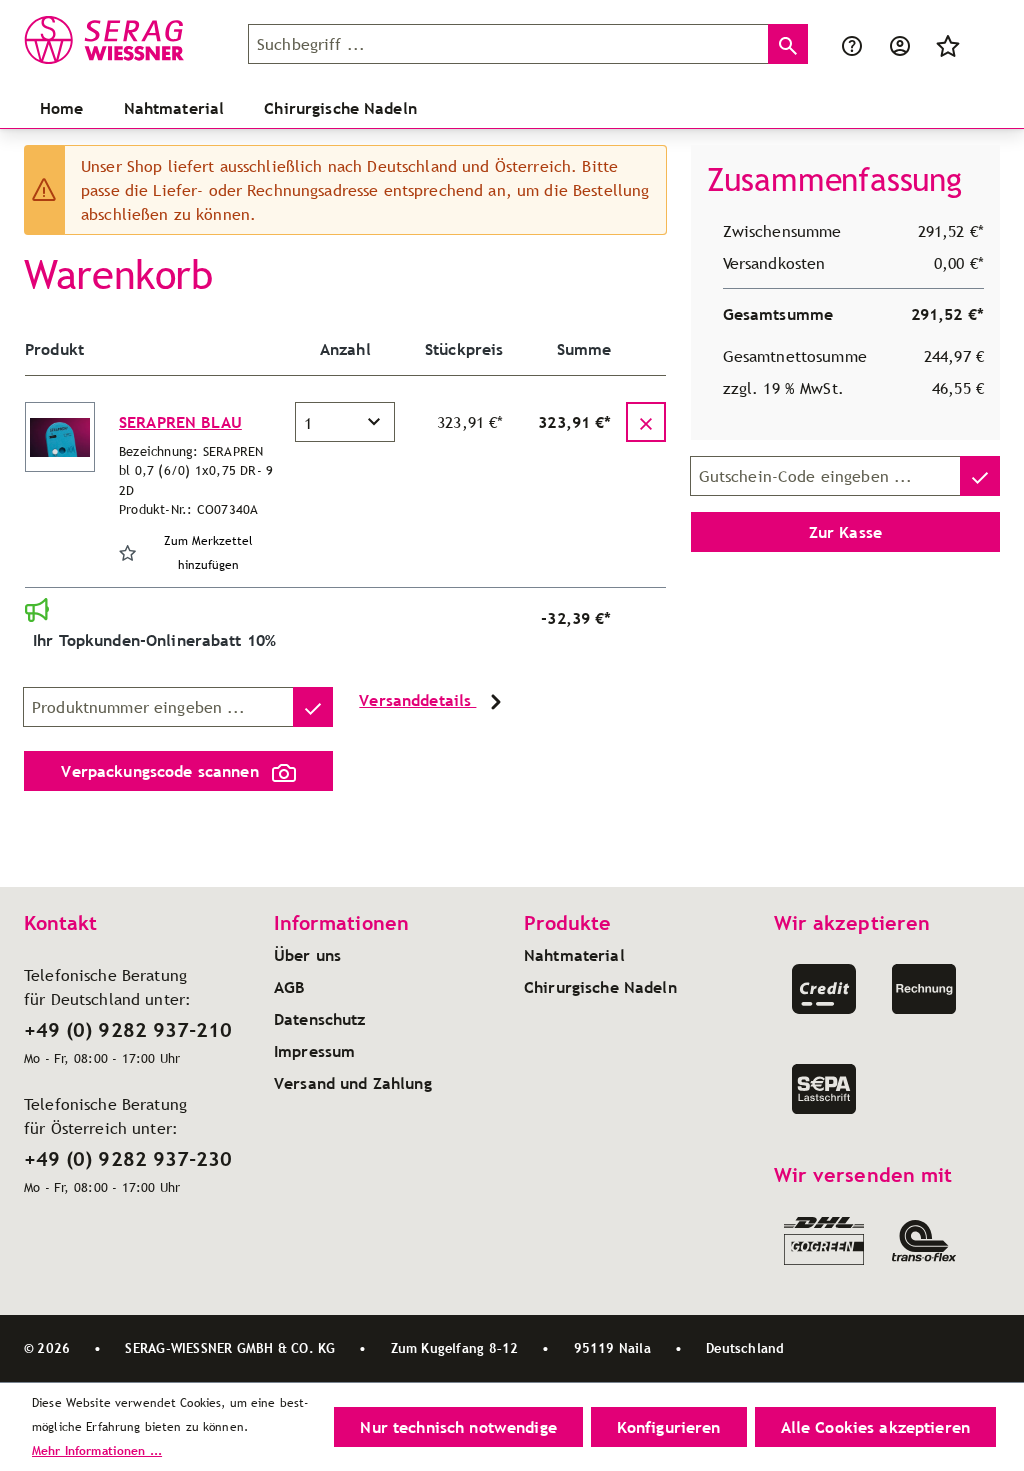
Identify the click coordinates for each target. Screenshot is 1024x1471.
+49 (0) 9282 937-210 (128, 1030)
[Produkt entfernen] (646, 422)
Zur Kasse (845, 532)
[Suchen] (788, 44)
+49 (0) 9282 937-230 (128, 1159)
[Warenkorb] (984, 44)
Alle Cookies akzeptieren (875, 1427)
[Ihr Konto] (900, 44)
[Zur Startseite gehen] (124, 40)
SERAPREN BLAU (180, 422)
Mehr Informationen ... (97, 1450)
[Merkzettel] (948, 44)
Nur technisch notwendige (458, 1427)
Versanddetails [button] (417, 700)
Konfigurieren (669, 1427)
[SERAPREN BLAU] (60, 437)
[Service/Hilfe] (852, 44)
